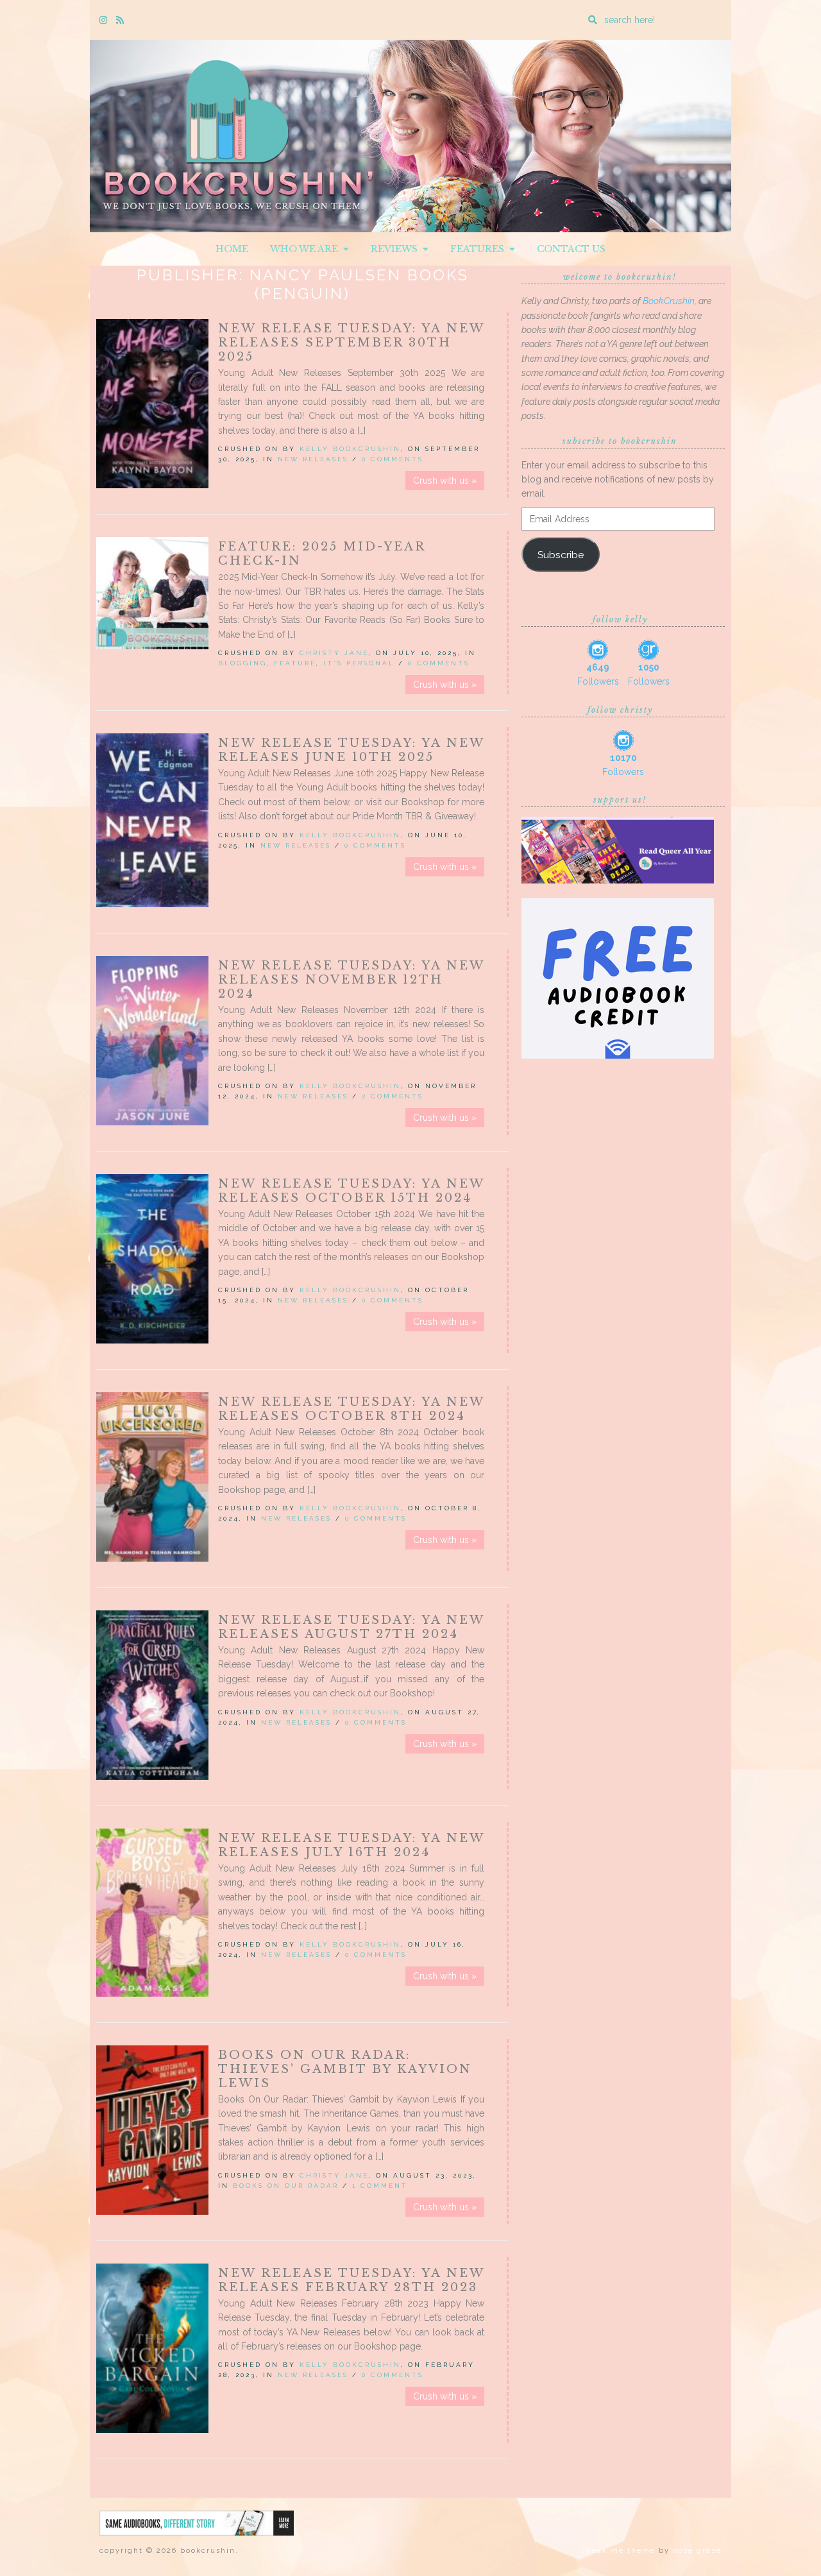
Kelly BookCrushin (350, 449)
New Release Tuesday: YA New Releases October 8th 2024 (351, 1409)
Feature (295, 663)
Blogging (242, 663)
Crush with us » (445, 481)
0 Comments (393, 459)
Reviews (397, 249)
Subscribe (561, 555)
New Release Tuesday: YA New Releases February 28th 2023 (351, 2280)
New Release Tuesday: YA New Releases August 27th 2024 (351, 1627)
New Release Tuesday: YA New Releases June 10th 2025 (351, 750)
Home (232, 249)
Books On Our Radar (286, 2186)
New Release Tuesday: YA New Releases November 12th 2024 (351, 980)
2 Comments (393, 1096)
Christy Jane (334, 653)
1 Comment (380, 2186)
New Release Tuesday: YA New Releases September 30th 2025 (351, 343)
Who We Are (307, 249)
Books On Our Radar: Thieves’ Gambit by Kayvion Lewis (345, 2069)
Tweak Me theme (618, 2551)
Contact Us (571, 249)
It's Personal (359, 663)
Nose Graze (697, 2551)
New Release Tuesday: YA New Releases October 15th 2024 (351, 1191)
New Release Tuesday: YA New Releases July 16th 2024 (351, 1845)
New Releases (313, 459)
